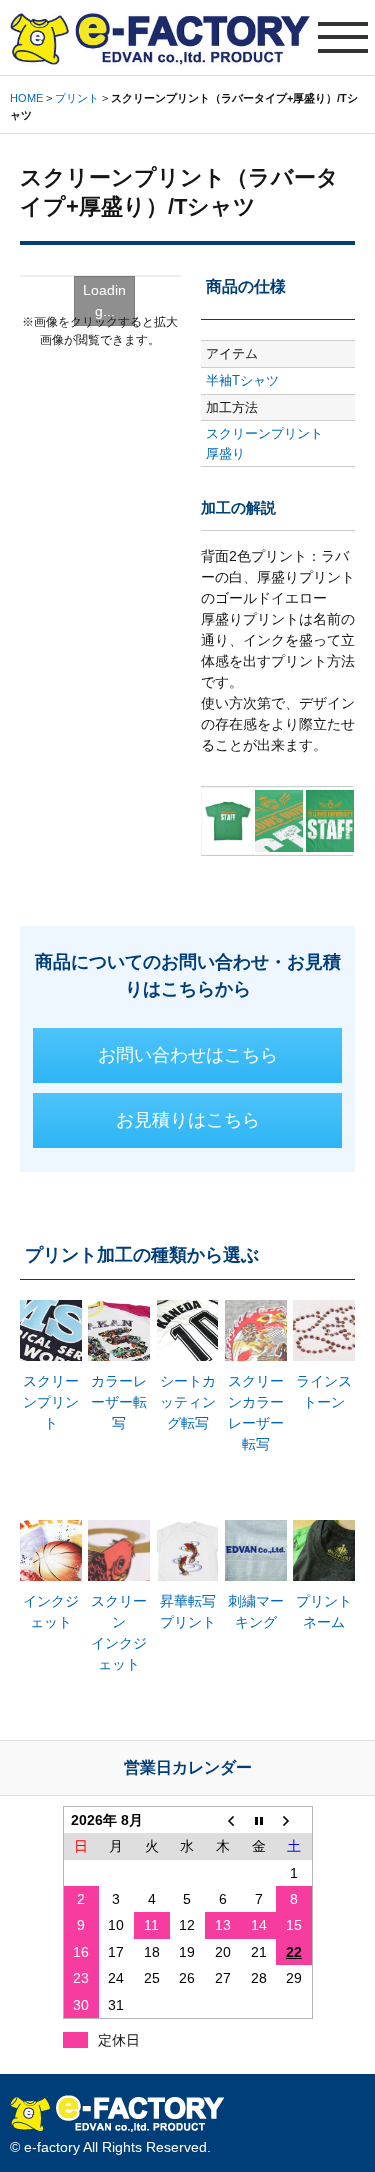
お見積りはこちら (188, 1120)
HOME (26, 98)
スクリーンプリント (264, 433)
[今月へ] (259, 1819)
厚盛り (225, 453)
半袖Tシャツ (242, 380)
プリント (77, 98)
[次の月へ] (294, 1819)
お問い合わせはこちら (188, 1055)
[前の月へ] (223, 1819)
